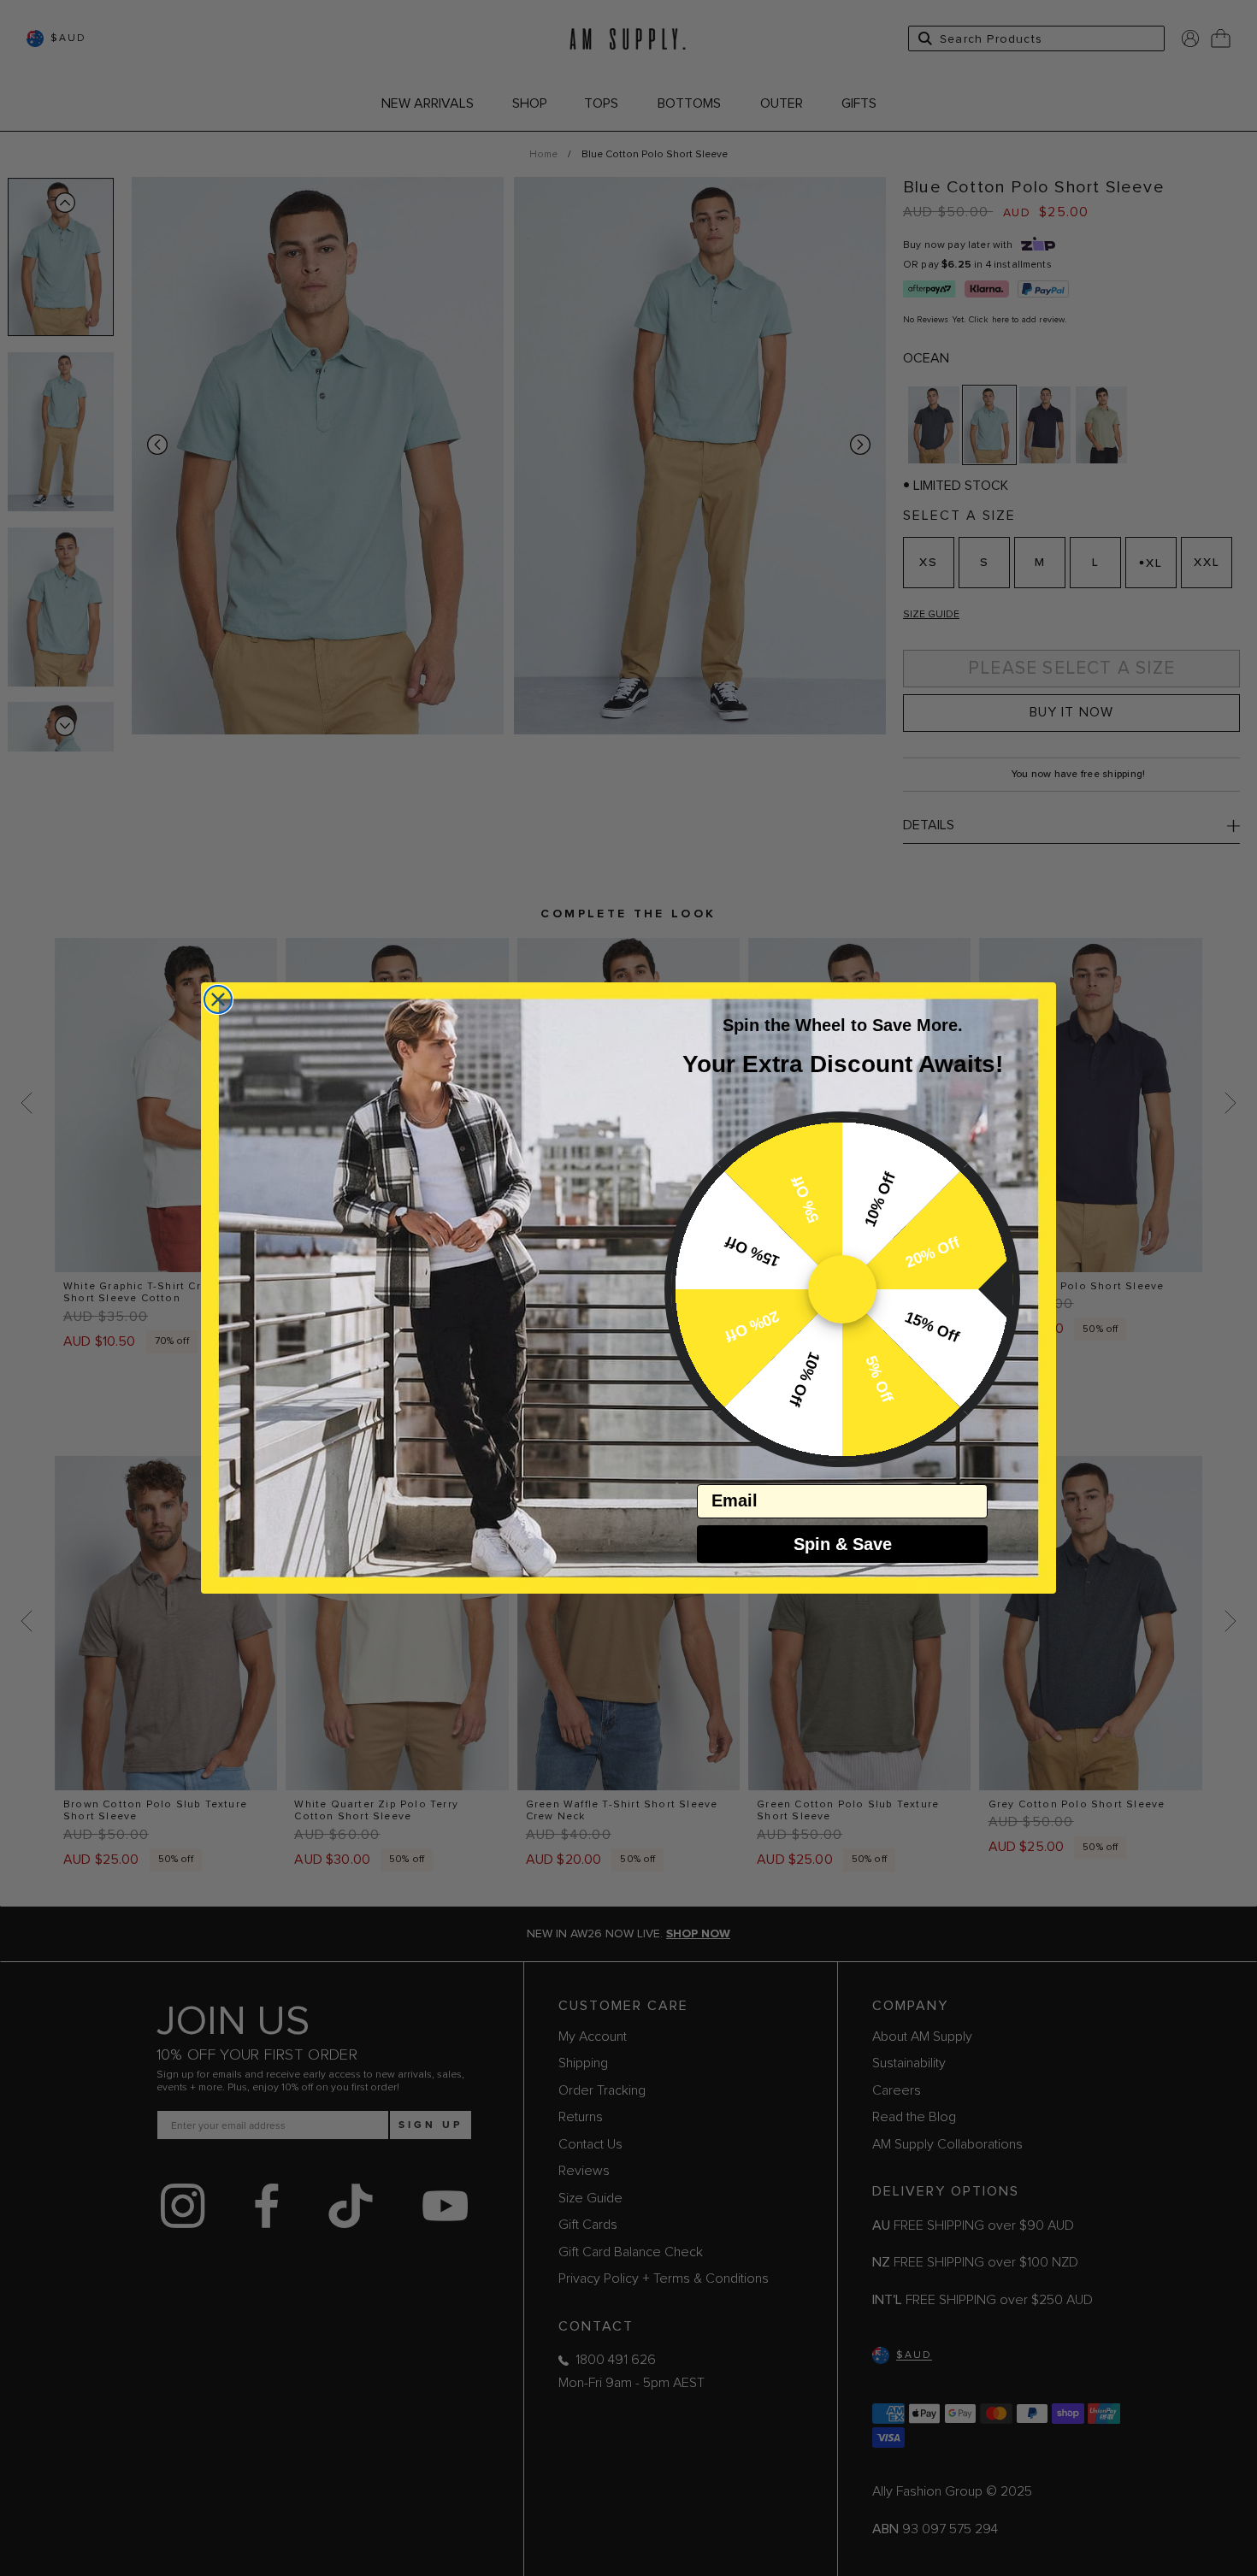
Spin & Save (843, 1544)
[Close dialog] (218, 999)
